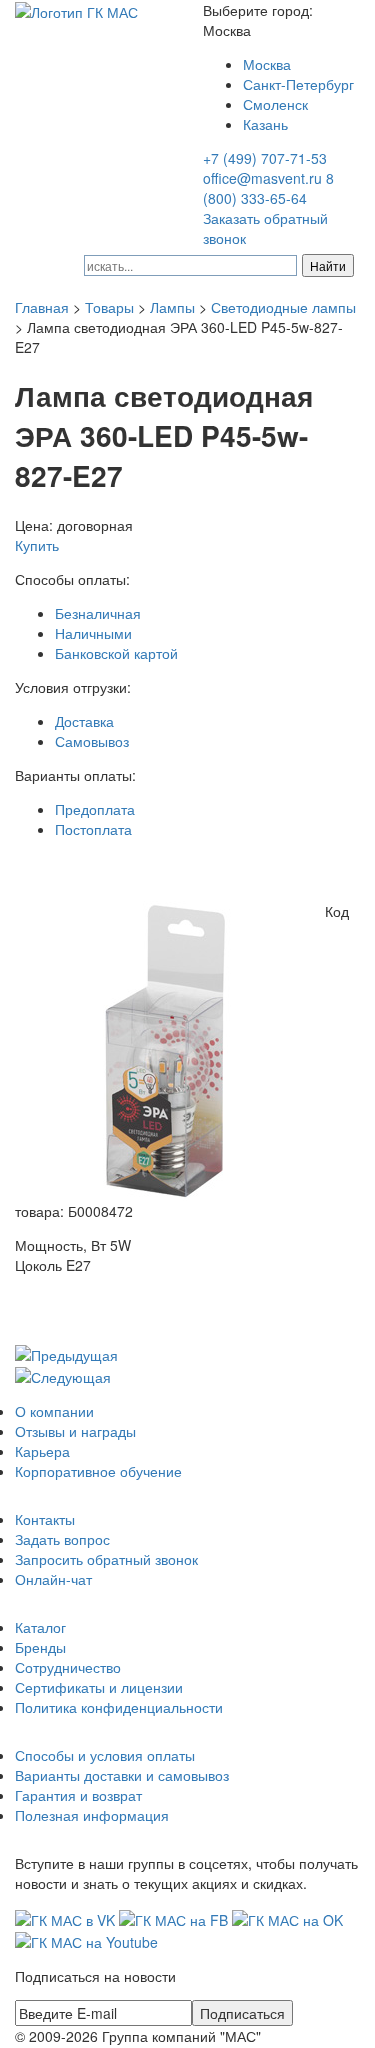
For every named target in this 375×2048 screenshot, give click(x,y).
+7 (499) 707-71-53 (265, 158)
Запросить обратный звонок (106, 1559)
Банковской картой (116, 653)
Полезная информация (92, 1815)
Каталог (40, 1627)
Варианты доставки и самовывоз (122, 1775)
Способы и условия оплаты (105, 1755)
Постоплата (93, 829)
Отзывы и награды (75, 1431)
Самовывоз (92, 741)
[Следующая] (63, 1375)
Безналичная (98, 613)
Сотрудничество (68, 1667)
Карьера (42, 1451)
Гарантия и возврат (78, 1795)
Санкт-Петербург (298, 84)
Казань (265, 124)
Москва (267, 64)
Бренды (40, 1647)
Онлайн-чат (53, 1579)
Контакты (45, 1519)
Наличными (93, 633)
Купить (37, 545)
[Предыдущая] (66, 1353)
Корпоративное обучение (98, 1471)
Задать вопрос (62, 1539)
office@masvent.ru (262, 178)
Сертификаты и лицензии (99, 1687)
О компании (54, 1411)
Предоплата (95, 809)
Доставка (84, 721)
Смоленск (275, 104)
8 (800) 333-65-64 (268, 188)
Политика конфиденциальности (119, 1707)
